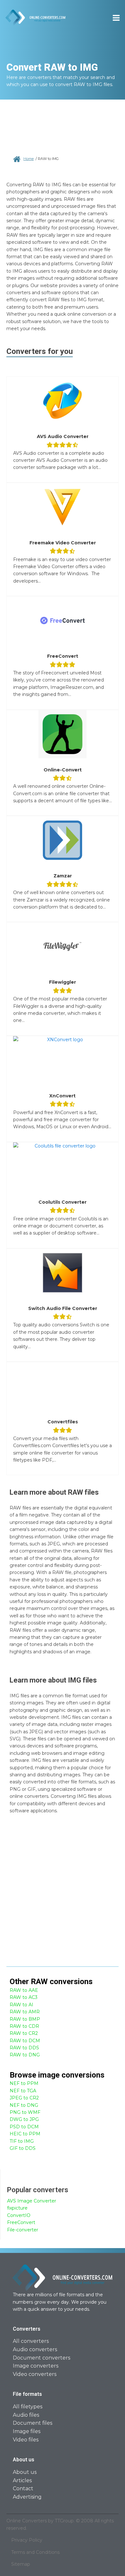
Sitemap (21, 2564)
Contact (23, 2488)
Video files (26, 2440)
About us (25, 2472)
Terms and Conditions (35, 2552)
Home (29, 159)
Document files (33, 2423)
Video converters (35, 2374)
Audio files (26, 2415)
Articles (22, 2480)
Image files (27, 2431)
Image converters (36, 2366)
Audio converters (35, 2349)
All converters (31, 2341)
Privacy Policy (27, 2540)
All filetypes (28, 2407)
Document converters (42, 2358)
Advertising (27, 2497)
